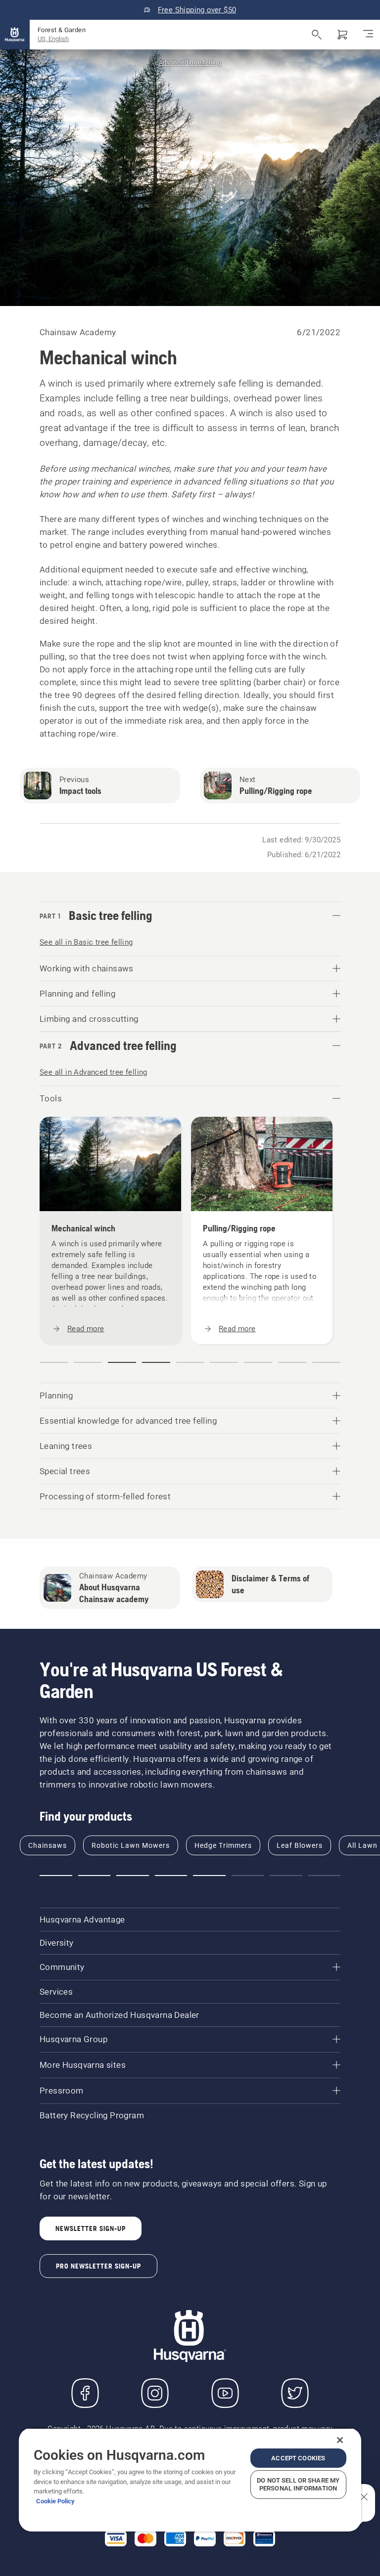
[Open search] (317, 35)
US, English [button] (53, 39)
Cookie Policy (55, 2501)
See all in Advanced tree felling (94, 1072)
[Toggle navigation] (368, 35)
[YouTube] (225, 2393)
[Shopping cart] (342, 35)
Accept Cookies (298, 2458)
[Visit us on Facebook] (85, 2393)
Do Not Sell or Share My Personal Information (298, 2484)
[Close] (340, 2440)
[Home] (15, 35)
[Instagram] (155, 2393)
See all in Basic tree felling (86, 942)
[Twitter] (295, 2393)
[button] (54, 1362)
